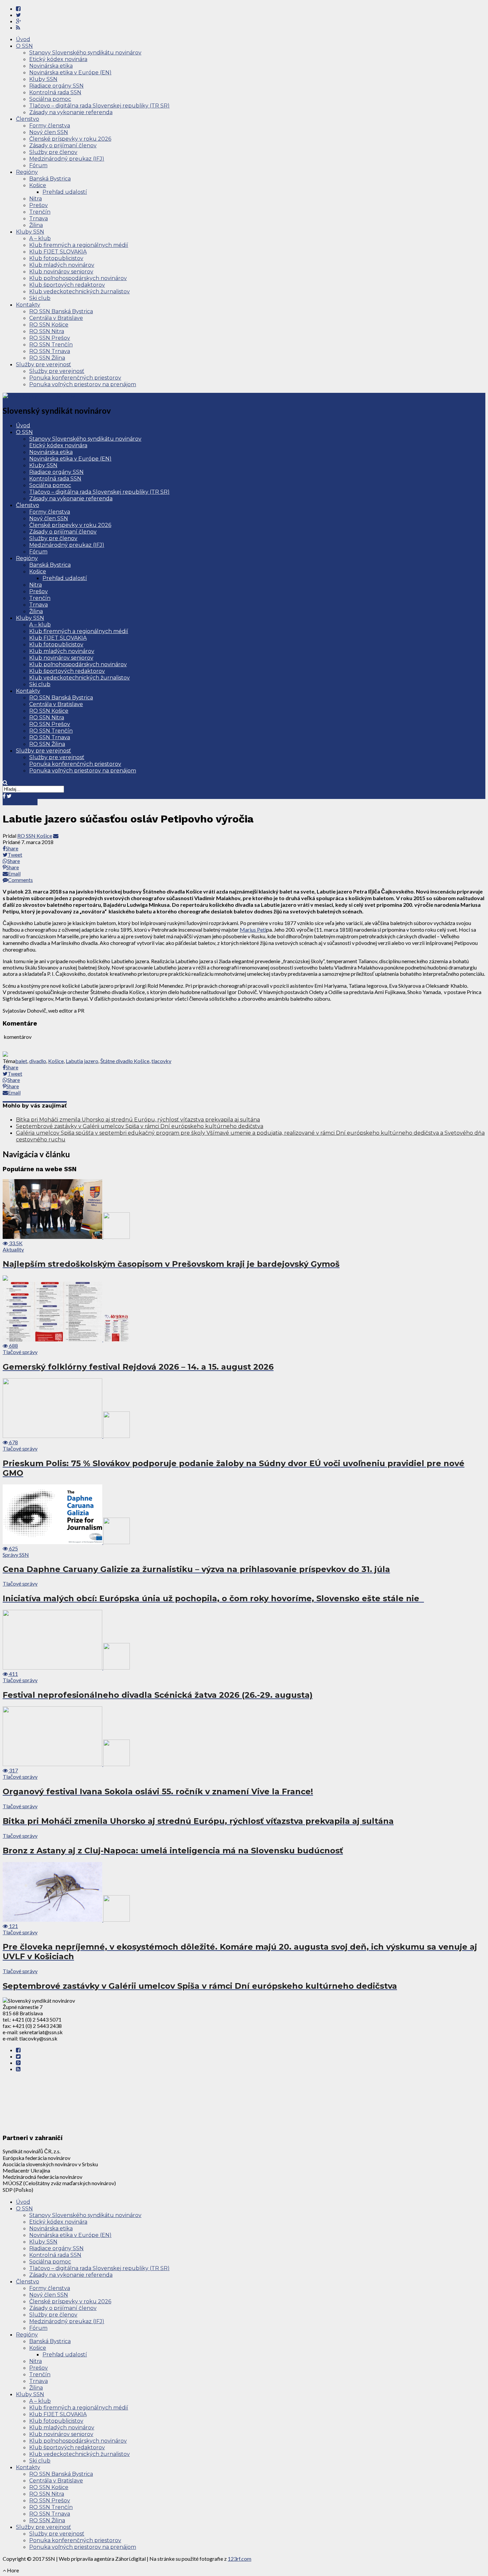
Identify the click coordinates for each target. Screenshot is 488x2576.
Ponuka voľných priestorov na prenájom (83, 384)
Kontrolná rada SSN (55, 92)
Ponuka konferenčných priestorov (75, 378)
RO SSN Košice (49, 325)
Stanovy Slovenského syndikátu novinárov (85, 53)
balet (21, 1061)
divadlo (38, 1061)
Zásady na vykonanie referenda (71, 112)
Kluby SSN (43, 79)
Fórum (38, 165)
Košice (38, 185)
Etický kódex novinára (58, 59)
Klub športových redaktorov (67, 285)
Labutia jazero (82, 1061)
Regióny (27, 172)
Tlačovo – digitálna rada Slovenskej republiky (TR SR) (99, 106)
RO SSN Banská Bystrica (61, 311)
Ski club (40, 298)
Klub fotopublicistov (56, 258)
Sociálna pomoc (50, 99)
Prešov (39, 205)
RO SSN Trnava (50, 351)
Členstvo (28, 119)
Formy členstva (50, 126)
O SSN (24, 46)
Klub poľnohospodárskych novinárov (78, 278)
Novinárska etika (51, 66)
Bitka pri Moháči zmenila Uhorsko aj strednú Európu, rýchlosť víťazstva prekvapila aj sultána (138, 1120)
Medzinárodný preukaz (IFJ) (67, 159)
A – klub (40, 238)
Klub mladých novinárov (62, 265)
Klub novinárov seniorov (61, 272)
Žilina (36, 225)
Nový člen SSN (49, 132)
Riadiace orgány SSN (56, 86)
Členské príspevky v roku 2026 (70, 139)
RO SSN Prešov (50, 338)
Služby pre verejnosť (43, 364)
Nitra (36, 199)
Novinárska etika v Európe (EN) (70, 72)
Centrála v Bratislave (56, 318)
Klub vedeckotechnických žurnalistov (80, 291)
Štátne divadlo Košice (125, 1061)
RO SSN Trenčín (51, 345)
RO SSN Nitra (47, 331)
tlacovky (161, 1061)
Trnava (39, 218)
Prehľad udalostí (65, 192)
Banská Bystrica (50, 179)
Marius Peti (253, 930)
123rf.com (240, 2559)
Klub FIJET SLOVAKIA (58, 252)
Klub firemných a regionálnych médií (79, 245)
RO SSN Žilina (47, 358)
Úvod (23, 39)
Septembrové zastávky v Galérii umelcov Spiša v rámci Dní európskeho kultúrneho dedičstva (140, 1126)
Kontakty (28, 305)
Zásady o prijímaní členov (63, 145)
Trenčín (40, 212)
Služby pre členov (53, 152)
